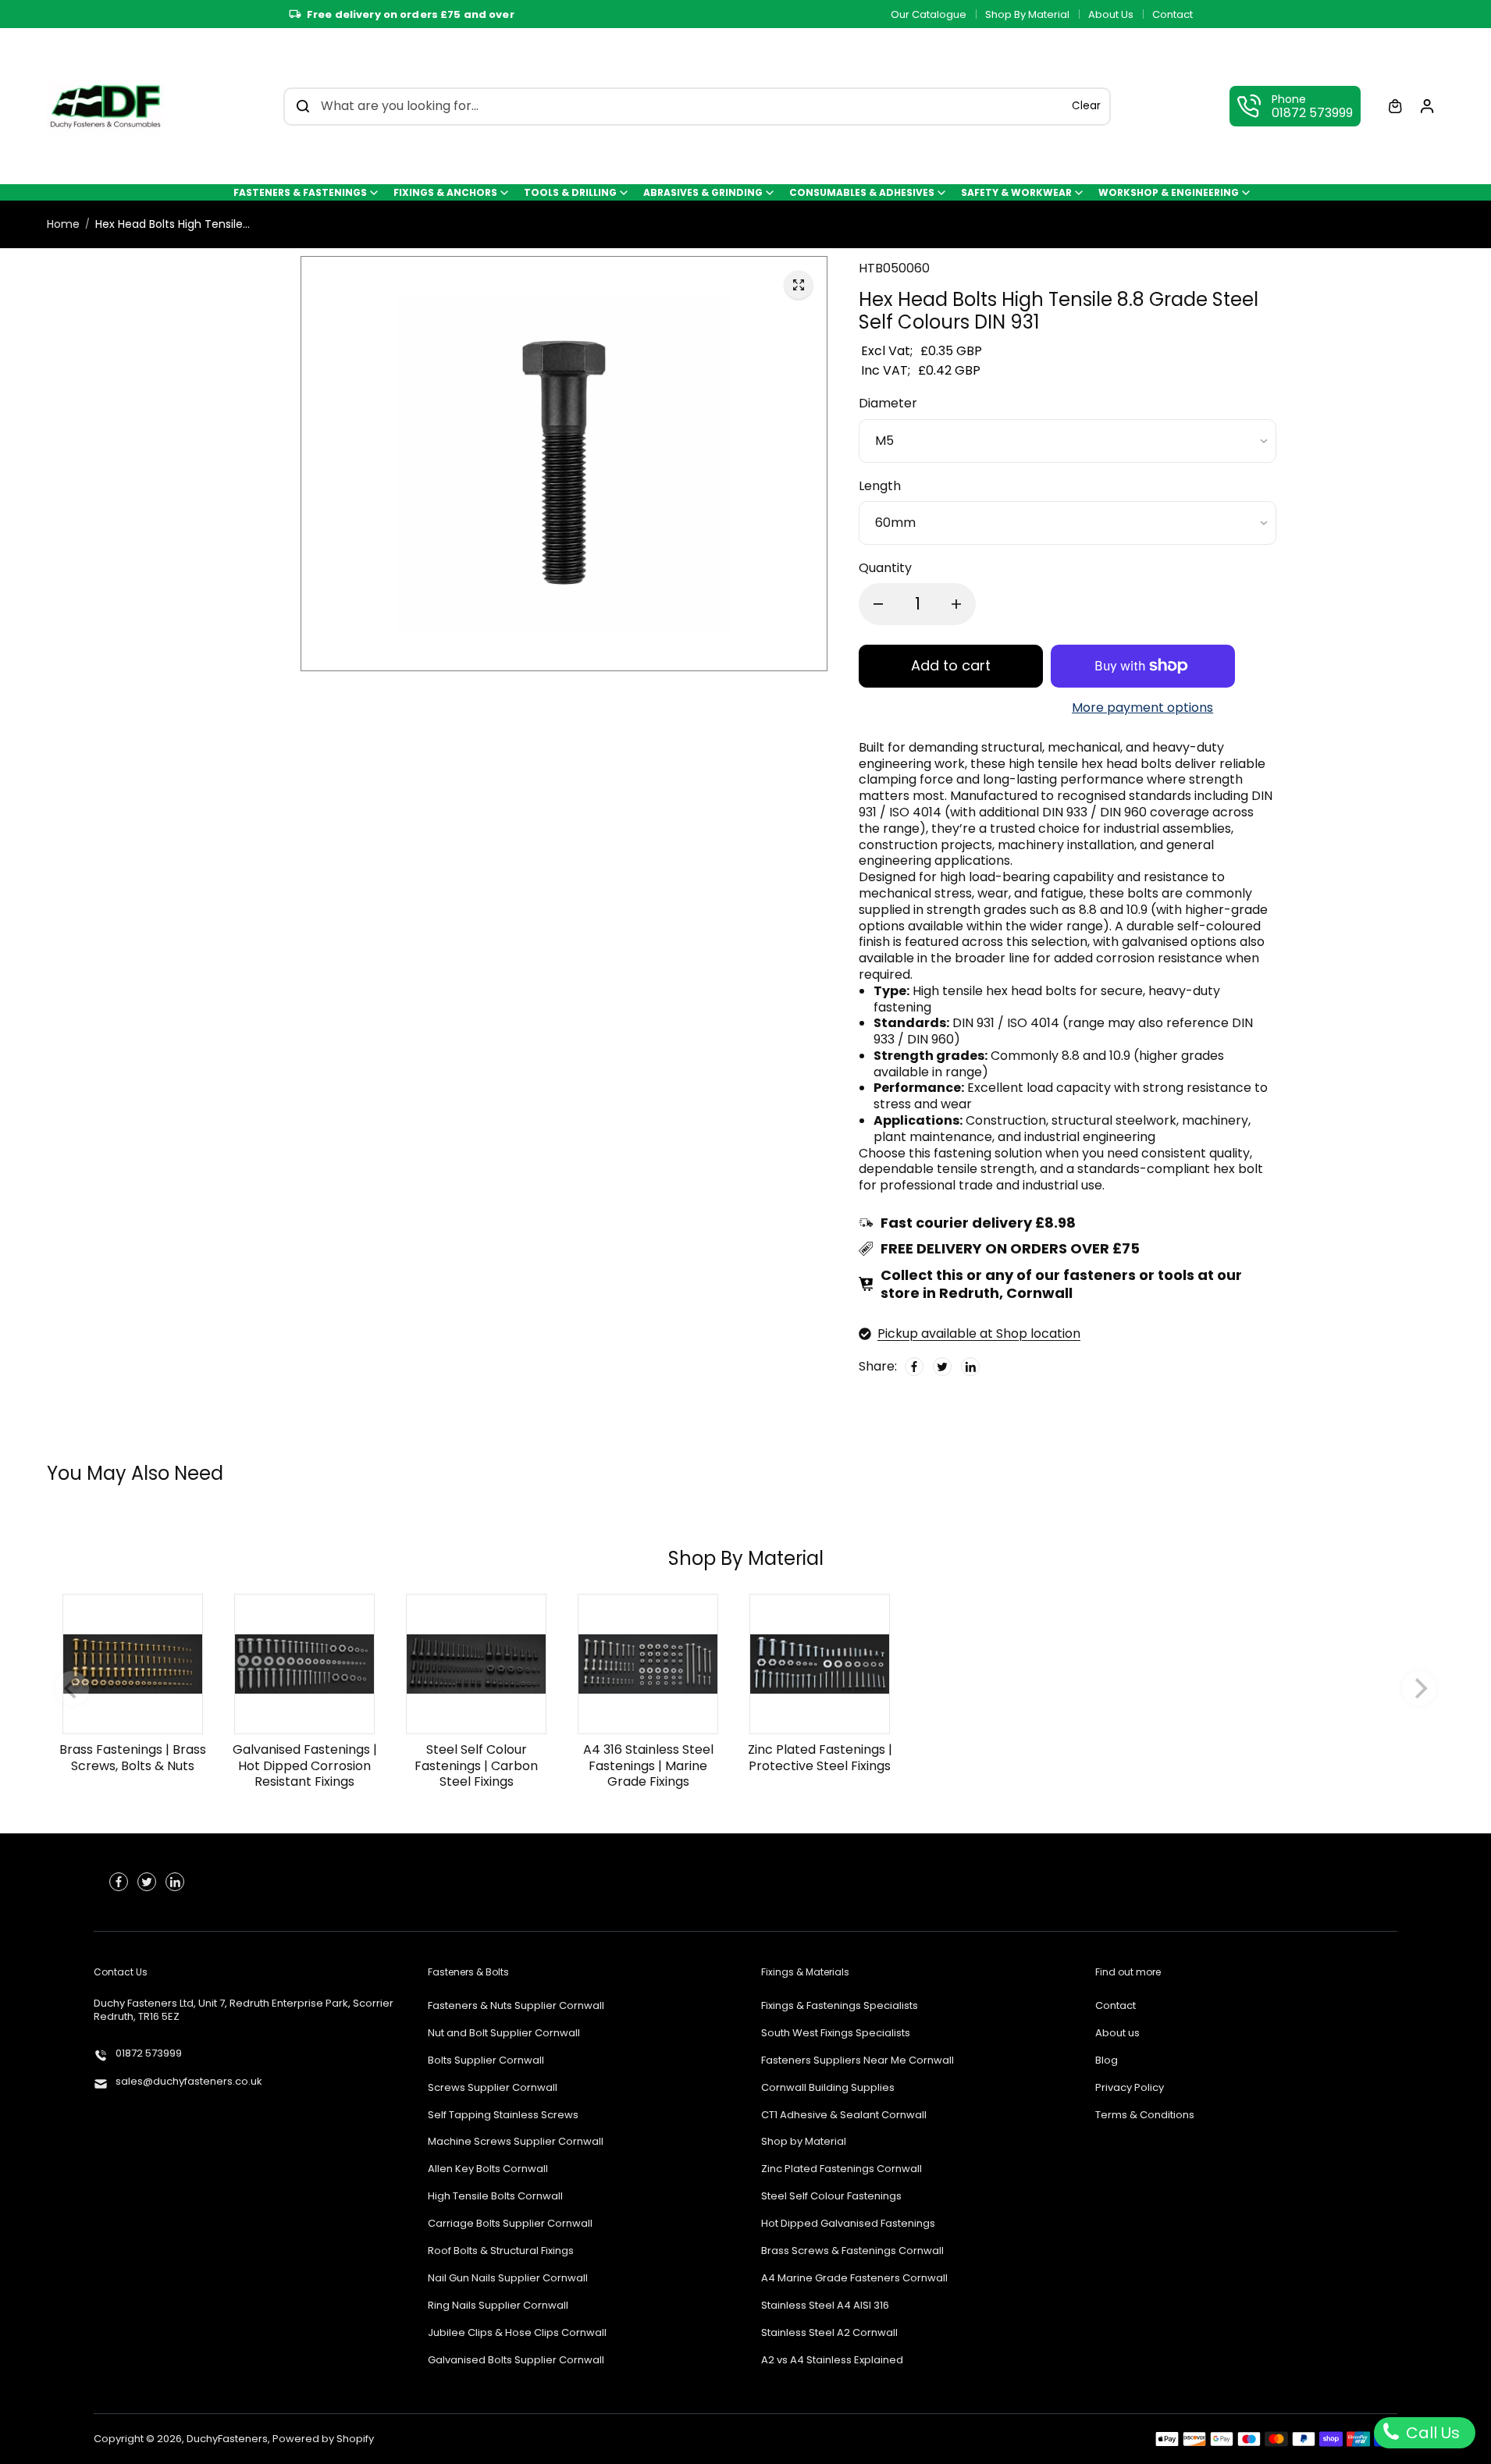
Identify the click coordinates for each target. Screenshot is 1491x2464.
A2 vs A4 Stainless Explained (832, 2361)
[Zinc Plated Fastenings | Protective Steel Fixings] (820, 1663)
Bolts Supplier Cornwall (486, 2061)
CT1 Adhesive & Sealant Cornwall (844, 2116)
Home (63, 224)
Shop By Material (1027, 14)
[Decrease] (878, 604)
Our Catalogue (929, 14)
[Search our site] (303, 106)
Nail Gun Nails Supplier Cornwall (508, 2279)
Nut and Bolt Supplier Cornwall (504, 2034)
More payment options (1142, 708)
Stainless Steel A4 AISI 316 (825, 2306)
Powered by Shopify (323, 2439)
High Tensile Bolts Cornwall (495, 2197)
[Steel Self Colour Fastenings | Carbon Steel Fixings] (476, 1663)
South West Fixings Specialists (836, 2034)
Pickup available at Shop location (979, 1333)
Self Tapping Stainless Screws (503, 2116)
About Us (1111, 14)
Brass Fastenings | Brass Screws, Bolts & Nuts (133, 1757)
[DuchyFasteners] (105, 106)
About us (1117, 2034)
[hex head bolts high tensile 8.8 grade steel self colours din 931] (799, 285)
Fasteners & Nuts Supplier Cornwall (516, 2006)
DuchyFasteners (227, 2439)
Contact (1173, 14)
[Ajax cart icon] (1395, 106)
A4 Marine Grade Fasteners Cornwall (854, 2279)
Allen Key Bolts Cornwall (488, 2169)
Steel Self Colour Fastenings (831, 2197)
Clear (1086, 106)
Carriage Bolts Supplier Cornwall (510, 2224)
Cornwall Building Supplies (828, 2088)
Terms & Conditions (1145, 2116)
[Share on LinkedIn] (970, 1367)
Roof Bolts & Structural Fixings (501, 2251)
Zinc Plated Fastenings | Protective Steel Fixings (820, 1757)
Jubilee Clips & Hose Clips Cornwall (517, 2333)
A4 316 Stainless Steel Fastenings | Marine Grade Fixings (648, 1765)
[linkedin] (175, 1882)
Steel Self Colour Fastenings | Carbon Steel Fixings (476, 1765)
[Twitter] (942, 1367)
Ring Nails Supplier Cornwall (498, 2306)
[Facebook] (914, 1367)
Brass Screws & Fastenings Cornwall (852, 2251)
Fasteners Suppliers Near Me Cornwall (858, 2061)
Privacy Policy (1130, 2088)
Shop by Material (804, 2142)
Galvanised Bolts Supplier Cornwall (516, 2361)
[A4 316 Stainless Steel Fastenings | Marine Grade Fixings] (648, 1663)
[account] (1427, 106)
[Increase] (956, 604)
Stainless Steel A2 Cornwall (829, 2333)
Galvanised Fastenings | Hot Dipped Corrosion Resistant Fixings (305, 1765)
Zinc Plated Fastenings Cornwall (842, 2169)
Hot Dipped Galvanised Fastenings (848, 2224)
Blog (1107, 2061)
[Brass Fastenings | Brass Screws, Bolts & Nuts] (133, 1663)
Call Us (1431, 2433)
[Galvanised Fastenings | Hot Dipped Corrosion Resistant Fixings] (304, 1663)
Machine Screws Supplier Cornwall (516, 2142)
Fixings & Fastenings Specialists (840, 2006)
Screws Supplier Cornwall (493, 2088)
